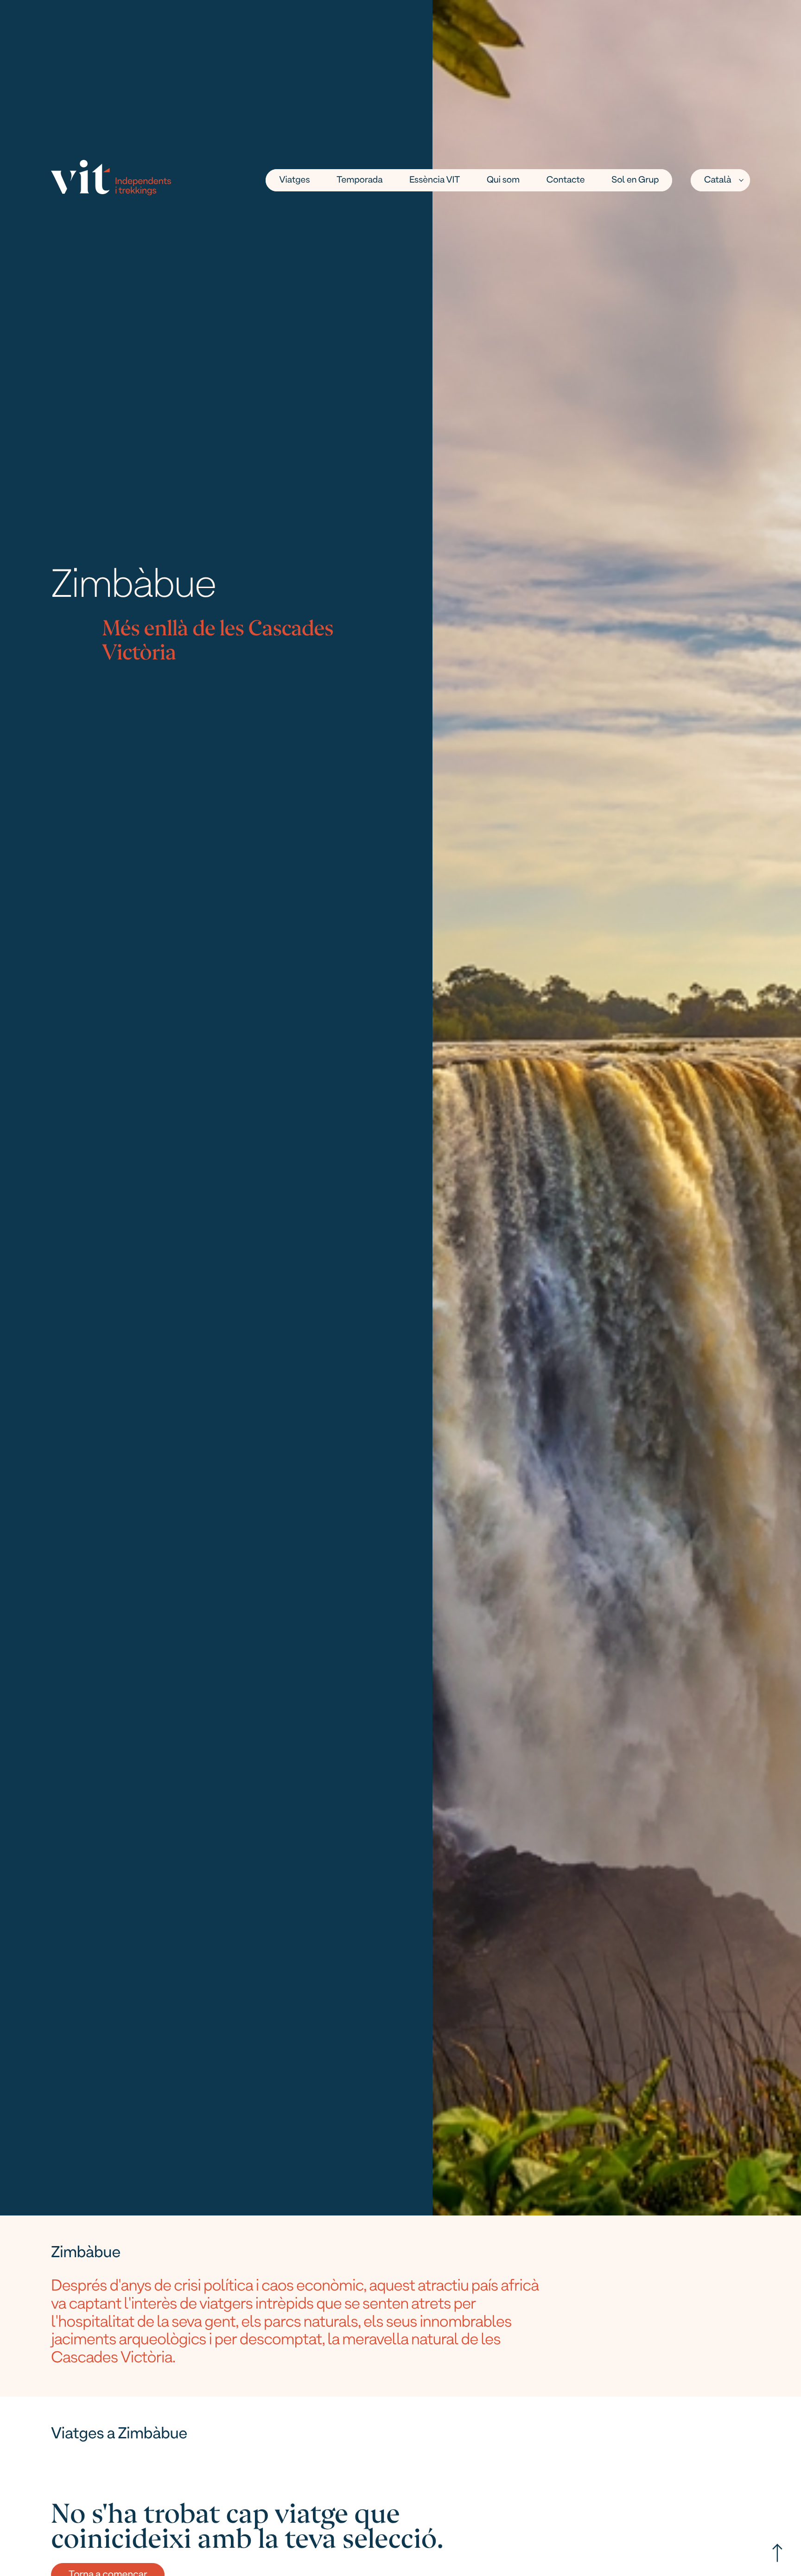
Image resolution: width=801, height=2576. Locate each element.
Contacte (566, 180)
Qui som (503, 180)
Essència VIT (435, 180)
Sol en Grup (635, 180)
